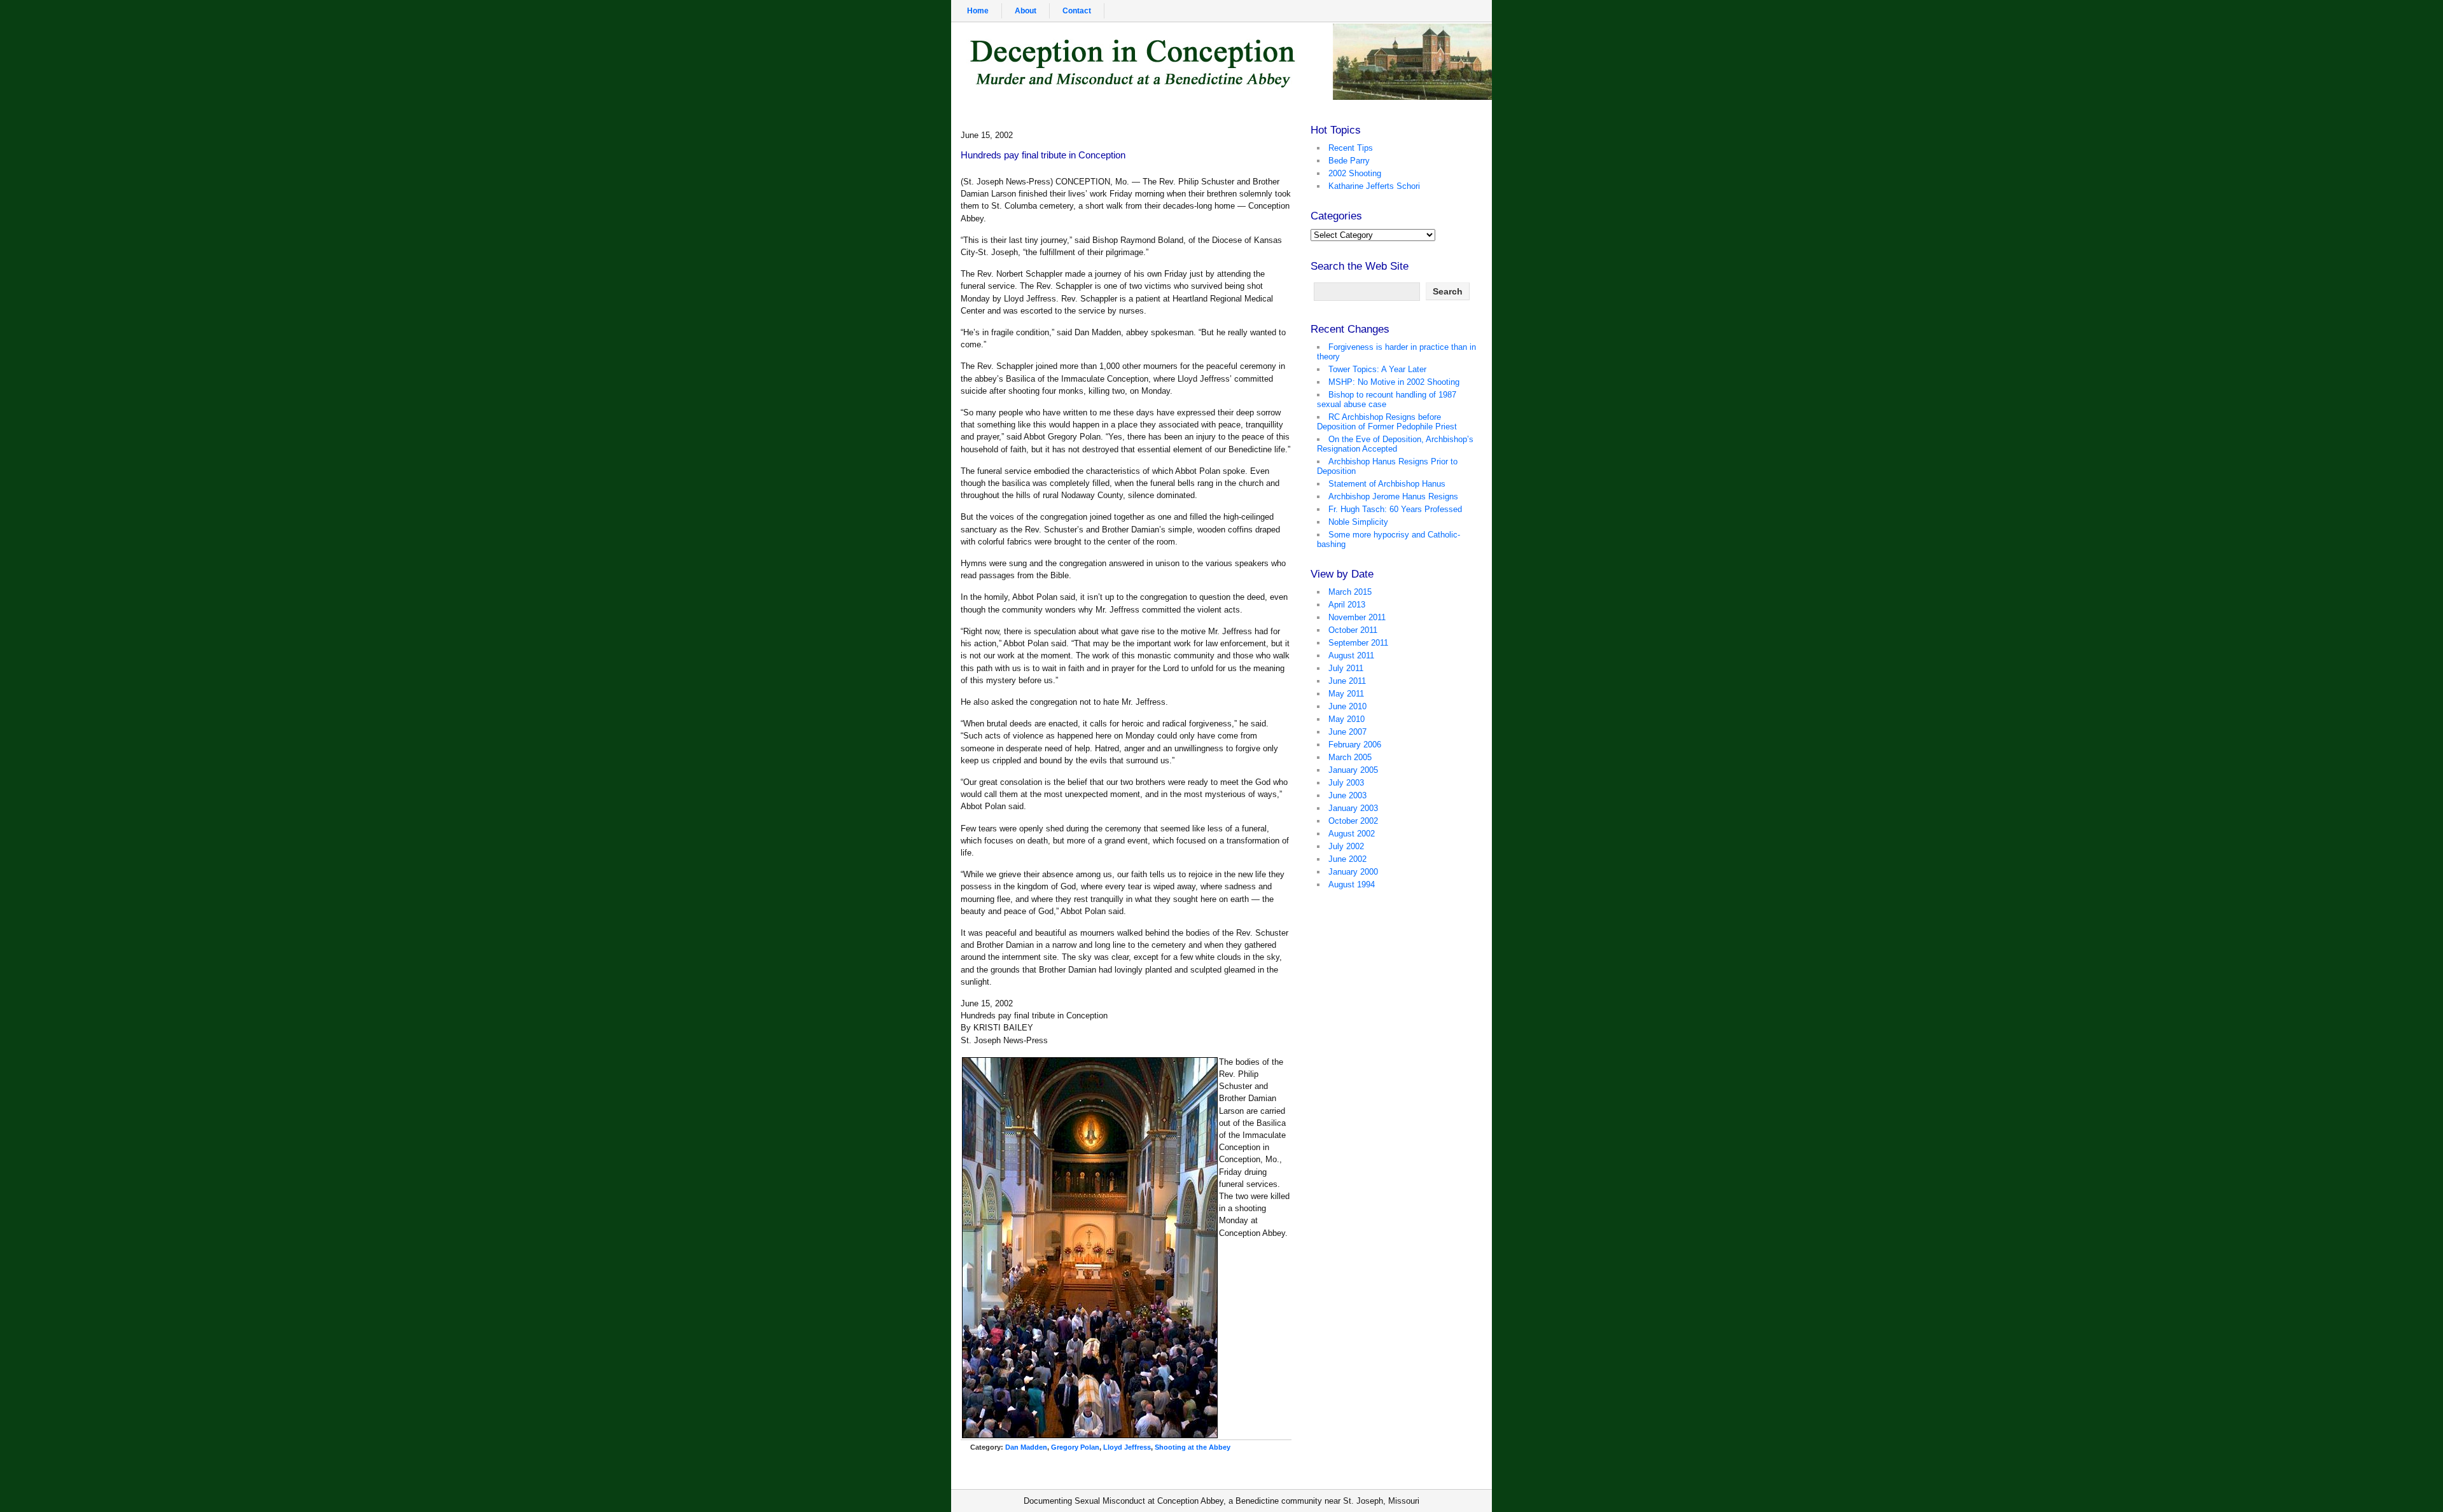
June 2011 (1347, 681)
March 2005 (1350, 757)
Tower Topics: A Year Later (1377, 369)
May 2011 (1346, 694)
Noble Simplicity (1358, 522)
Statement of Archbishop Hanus (1387, 484)
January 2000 (1353, 872)
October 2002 (1353, 821)
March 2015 (1350, 592)
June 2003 (1347, 795)
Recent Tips (1351, 148)
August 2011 (1351, 655)
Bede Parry (1349, 161)
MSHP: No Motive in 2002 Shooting (1394, 382)
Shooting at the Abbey (1193, 1447)
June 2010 (1347, 706)
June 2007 (1347, 732)
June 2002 (1347, 859)
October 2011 (1353, 630)
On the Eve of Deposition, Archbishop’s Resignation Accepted (1395, 444)
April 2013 (1347, 605)
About (1026, 11)
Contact (1077, 11)
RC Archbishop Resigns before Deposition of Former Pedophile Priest (1387, 422)
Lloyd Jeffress (1127, 1447)
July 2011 (1346, 668)
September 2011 (1358, 643)
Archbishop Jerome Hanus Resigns (1393, 496)
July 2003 (1346, 783)
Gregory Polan (1075, 1447)
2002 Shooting (1355, 173)
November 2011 (1357, 617)
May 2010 (1347, 719)
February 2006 (1355, 745)
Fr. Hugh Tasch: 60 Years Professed (1395, 509)
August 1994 (1352, 884)
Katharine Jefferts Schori (1374, 186)
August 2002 (1352, 834)
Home (978, 11)
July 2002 (1346, 846)
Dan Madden (1026, 1447)
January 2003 (1353, 808)
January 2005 (1353, 770)
